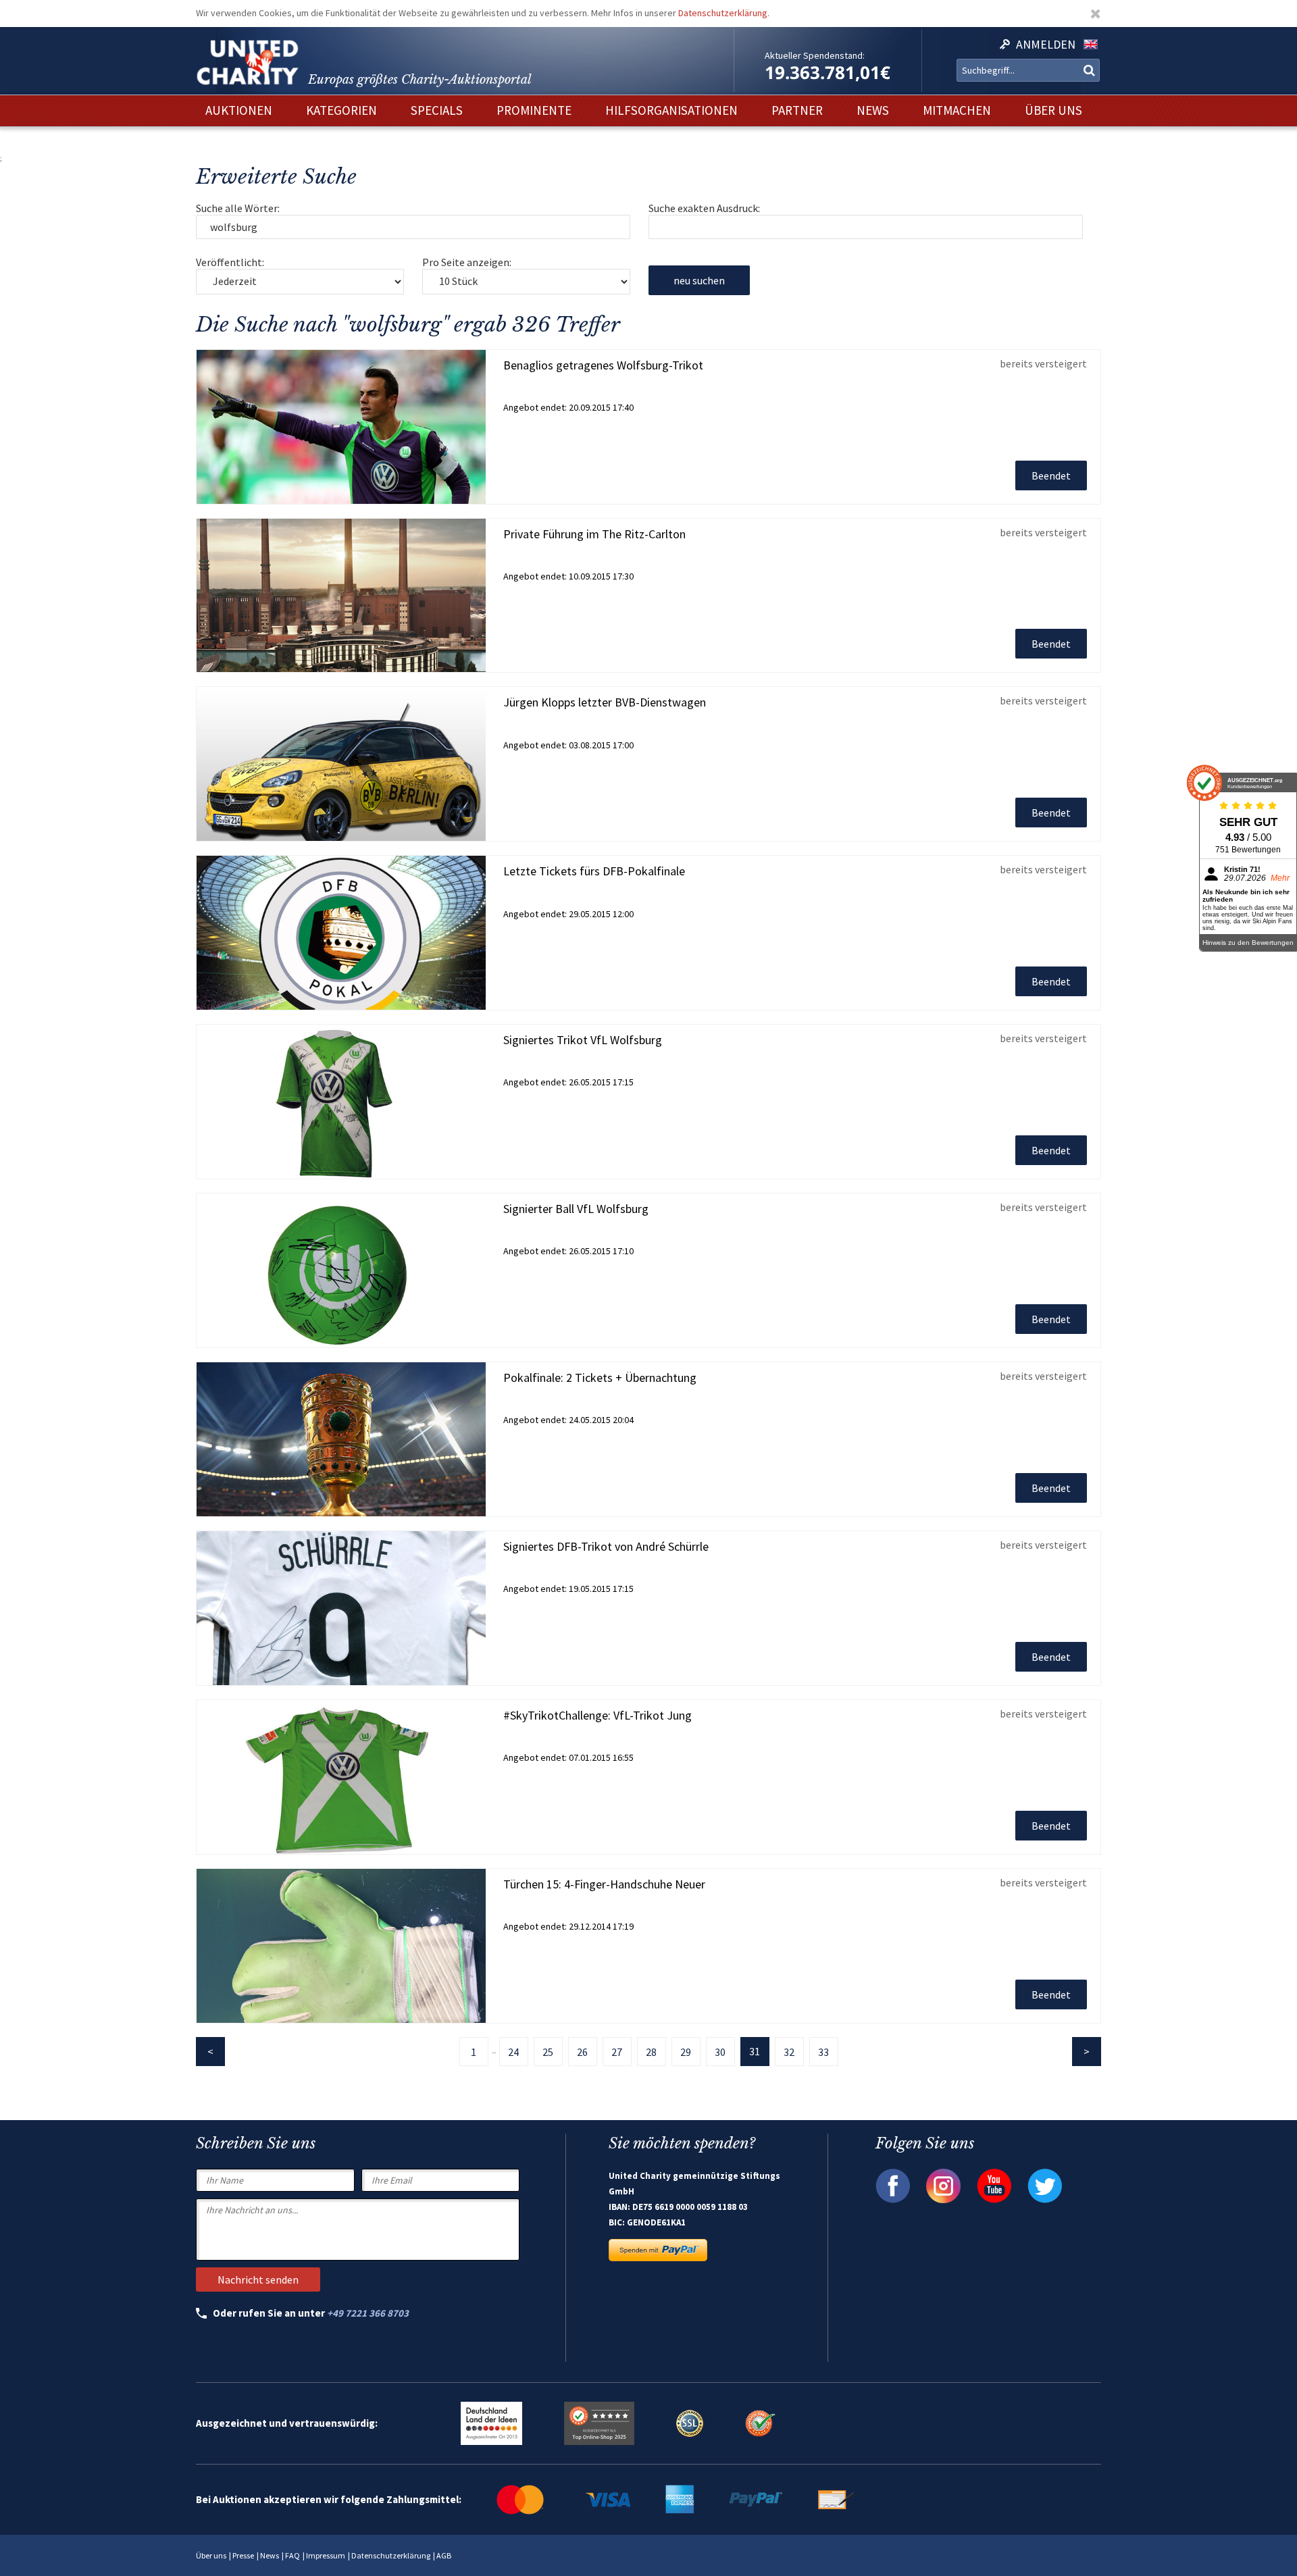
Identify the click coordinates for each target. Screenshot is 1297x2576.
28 (651, 2052)
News (270, 2555)
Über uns (211, 2555)
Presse (243, 2555)
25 (548, 2052)
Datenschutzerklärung (723, 13)
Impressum (326, 2555)
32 (789, 2052)
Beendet (1051, 475)
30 (720, 2052)
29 (686, 2052)
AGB (444, 2555)
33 (823, 2052)
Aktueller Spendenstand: (815, 55)
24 (513, 2052)
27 (617, 2052)
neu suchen (699, 280)
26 (582, 2052)
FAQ (293, 2555)
